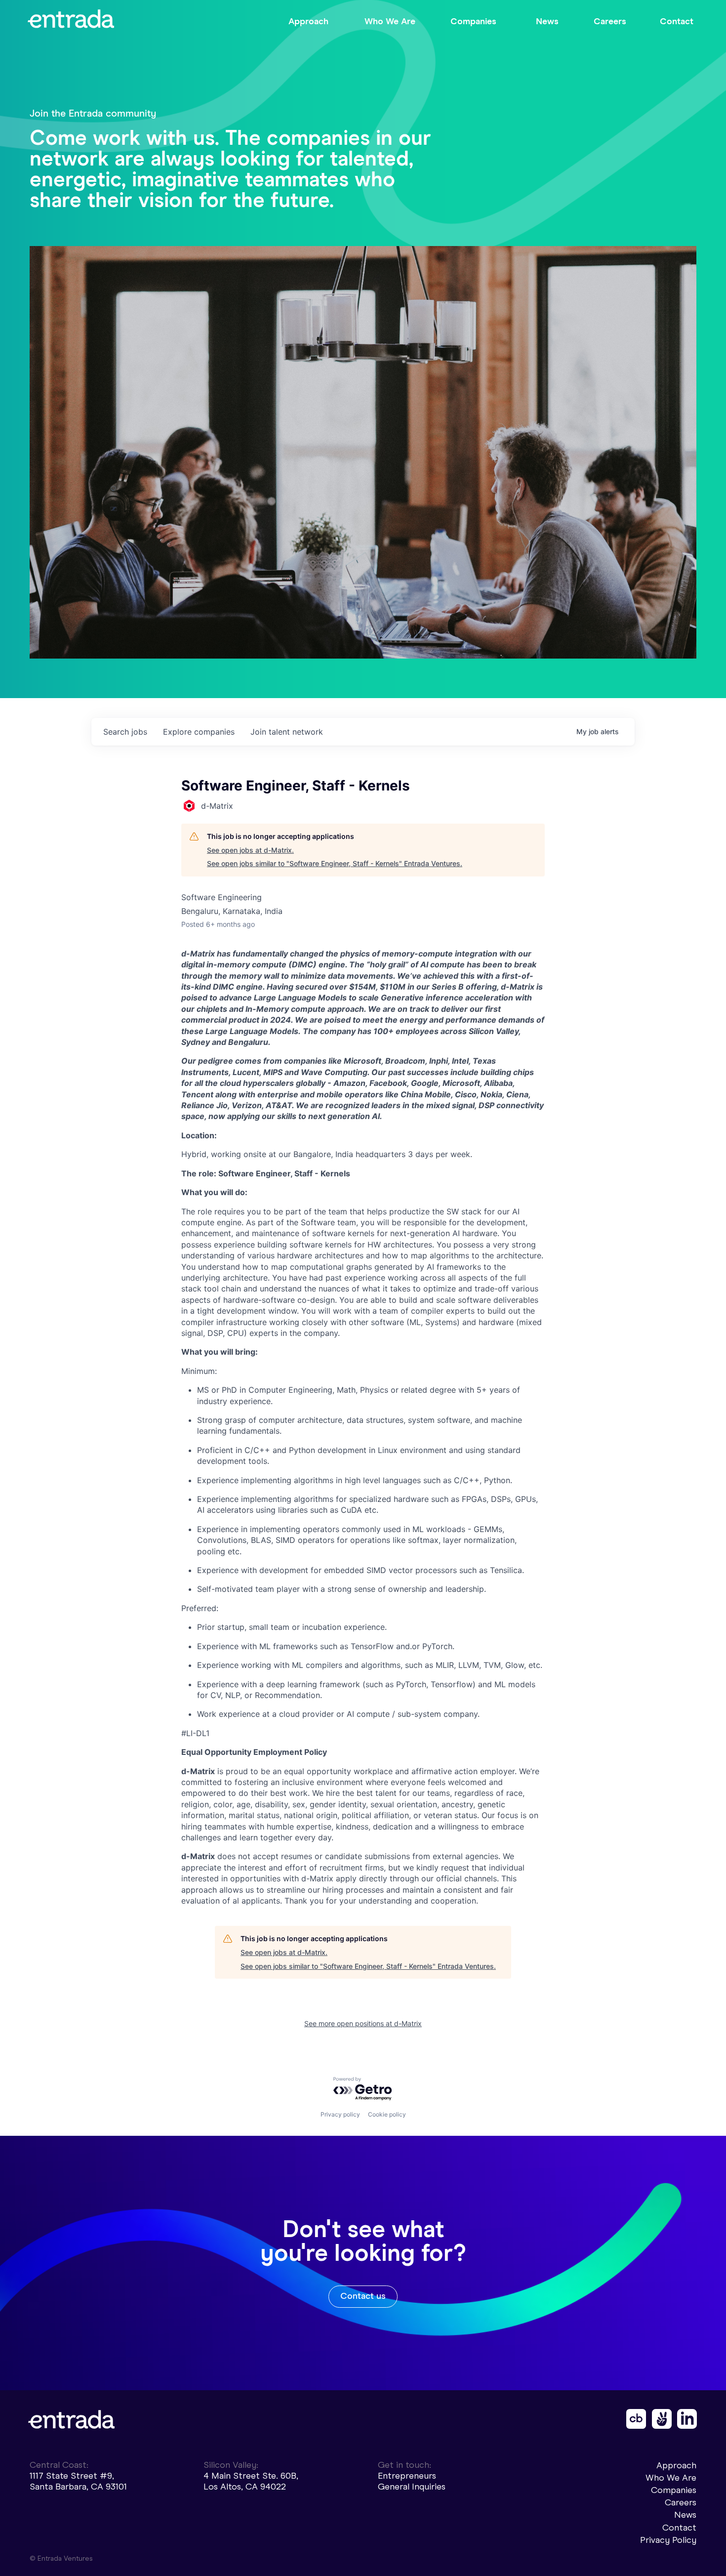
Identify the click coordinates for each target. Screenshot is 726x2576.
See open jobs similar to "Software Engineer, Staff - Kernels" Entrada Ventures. (335, 863)
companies (199, 732)
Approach (676, 2465)
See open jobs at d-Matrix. (250, 850)
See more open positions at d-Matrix (363, 2023)
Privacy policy (340, 2114)
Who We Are (671, 2478)
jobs (125, 732)
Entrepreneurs (407, 2476)
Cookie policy (387, 2114)
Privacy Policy (668, 2540)
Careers (681, 2502)
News (685, 2515)
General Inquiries (412, 2487)
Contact (679, 2528)
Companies (674, 2490)
